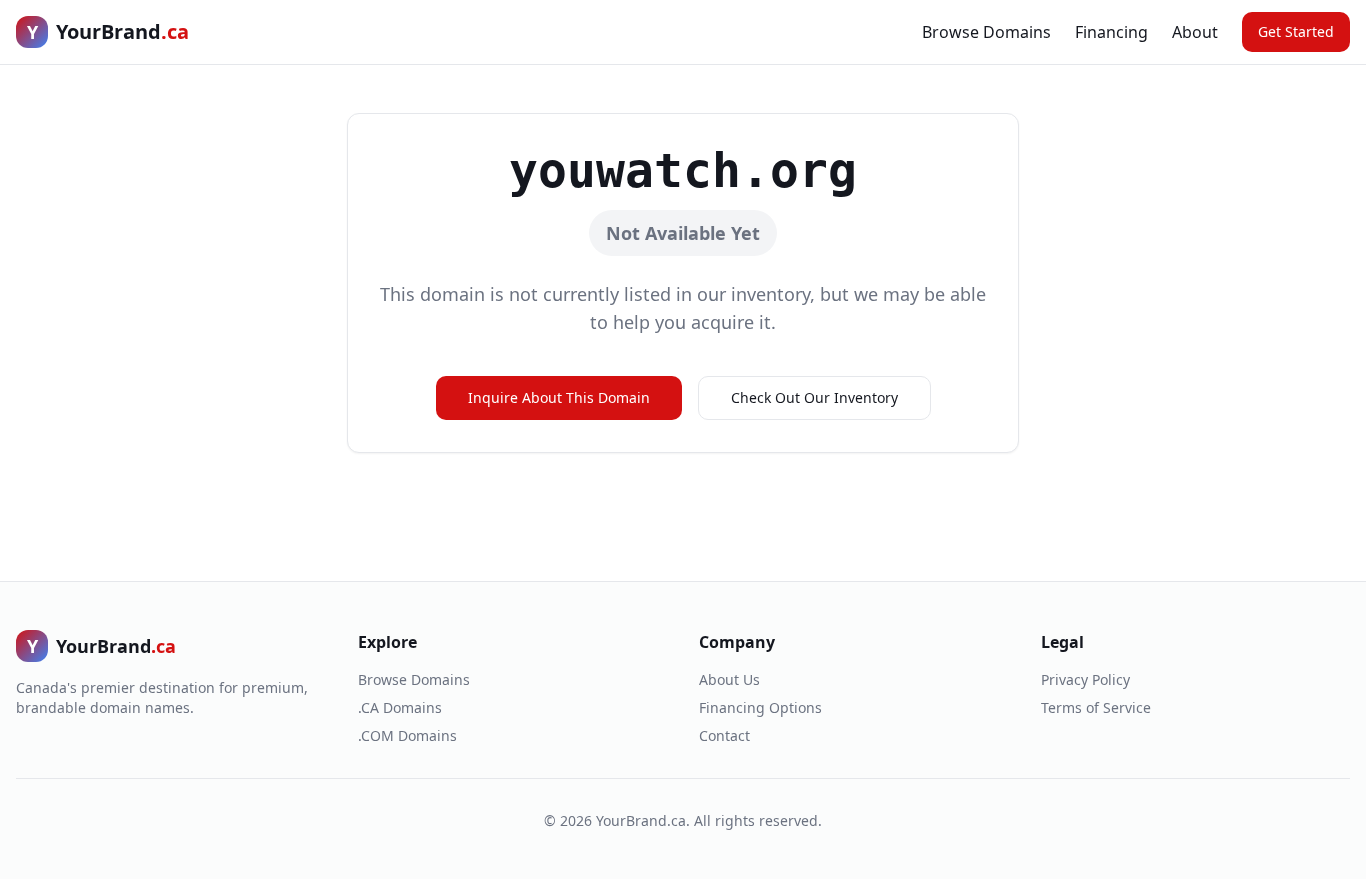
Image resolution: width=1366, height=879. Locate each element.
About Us (729, 679)
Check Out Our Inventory (814, 397)
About (1195, 32)
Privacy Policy (1085, 679)
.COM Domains (407, 735)
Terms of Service (1096, 707)
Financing (1111, 32)
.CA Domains (400, 707)
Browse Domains (986, 32)
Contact (724, 735)
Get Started (1296, 31)
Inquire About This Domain (559, 397)
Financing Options (760, 707)
